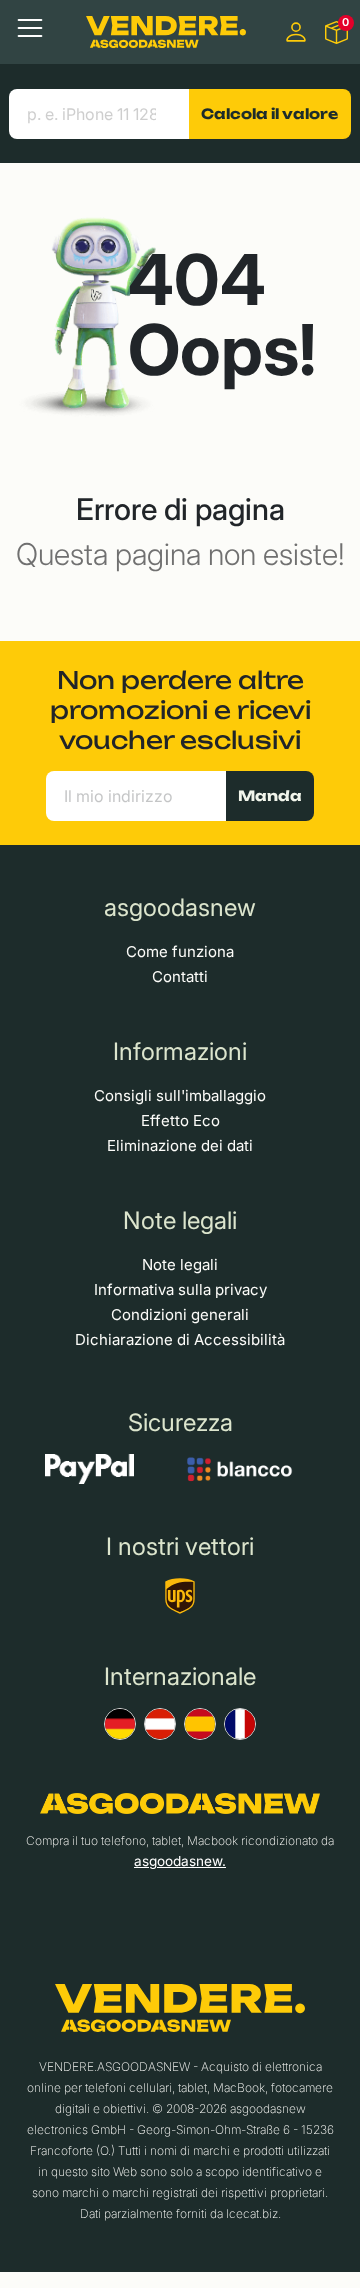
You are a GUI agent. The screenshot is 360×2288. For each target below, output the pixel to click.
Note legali (180, 1264)
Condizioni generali (180, 1314)
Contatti (180, 976)
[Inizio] (166, 31)
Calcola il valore (269, 113)
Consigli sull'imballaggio (180, 1095)
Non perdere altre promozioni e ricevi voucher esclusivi (180, 710)
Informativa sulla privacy (180, 1289)
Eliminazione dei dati (180, 1145)
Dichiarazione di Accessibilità (180, 1339)
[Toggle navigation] (30, 28)
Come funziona (180, 951)
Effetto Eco (180, 1120)
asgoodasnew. (180, 1861)
